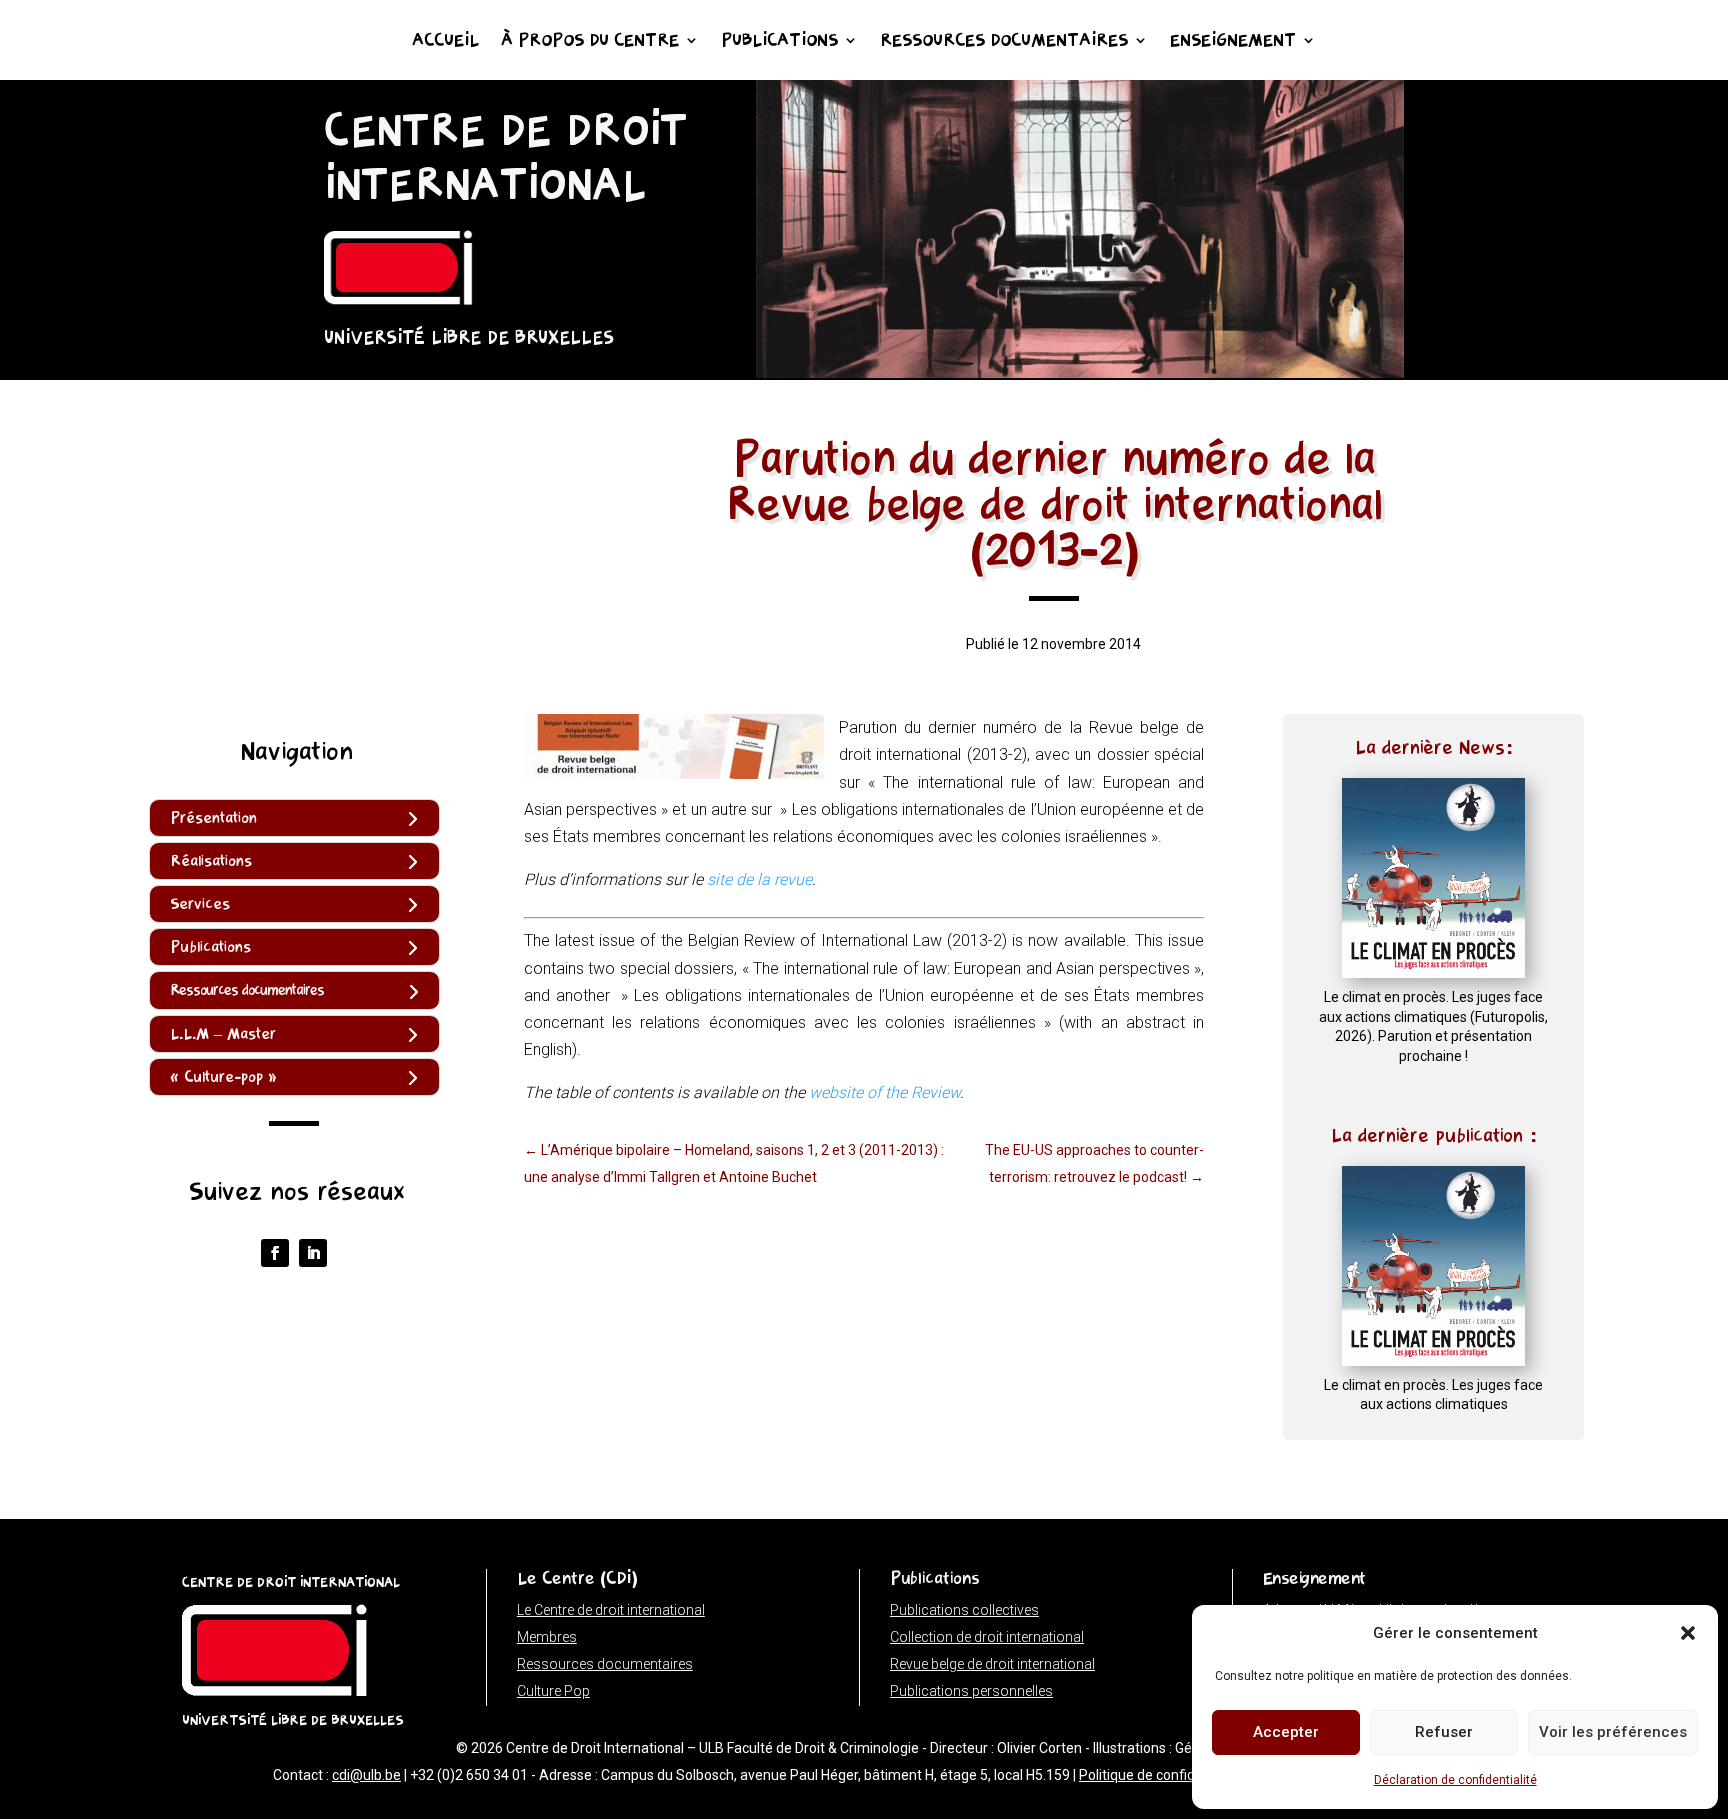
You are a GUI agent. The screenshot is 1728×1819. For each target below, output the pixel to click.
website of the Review (884, 1092)
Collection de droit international (987, 1637)
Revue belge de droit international (992, 1664)
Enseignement (1233, 42)
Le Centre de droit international (611, 1610)
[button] (1688, 1633)
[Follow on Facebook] (275, 1253)
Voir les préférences (1613, 1732)
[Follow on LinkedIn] (313, 1253)
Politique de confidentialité (1162, 1775)
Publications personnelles (971, 1691)
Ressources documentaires (1004, 42)
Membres (547, 1637)
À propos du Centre (590, 42)
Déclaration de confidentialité (1455, 1780)
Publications (779, 42)
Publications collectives (964, 1610)
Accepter (1286, 1732)
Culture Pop (553, 1691)
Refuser (1444, 1732)
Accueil (445, 42)
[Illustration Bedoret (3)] (1080, 372)
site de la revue (759, 879)
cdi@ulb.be (366, 1775)
